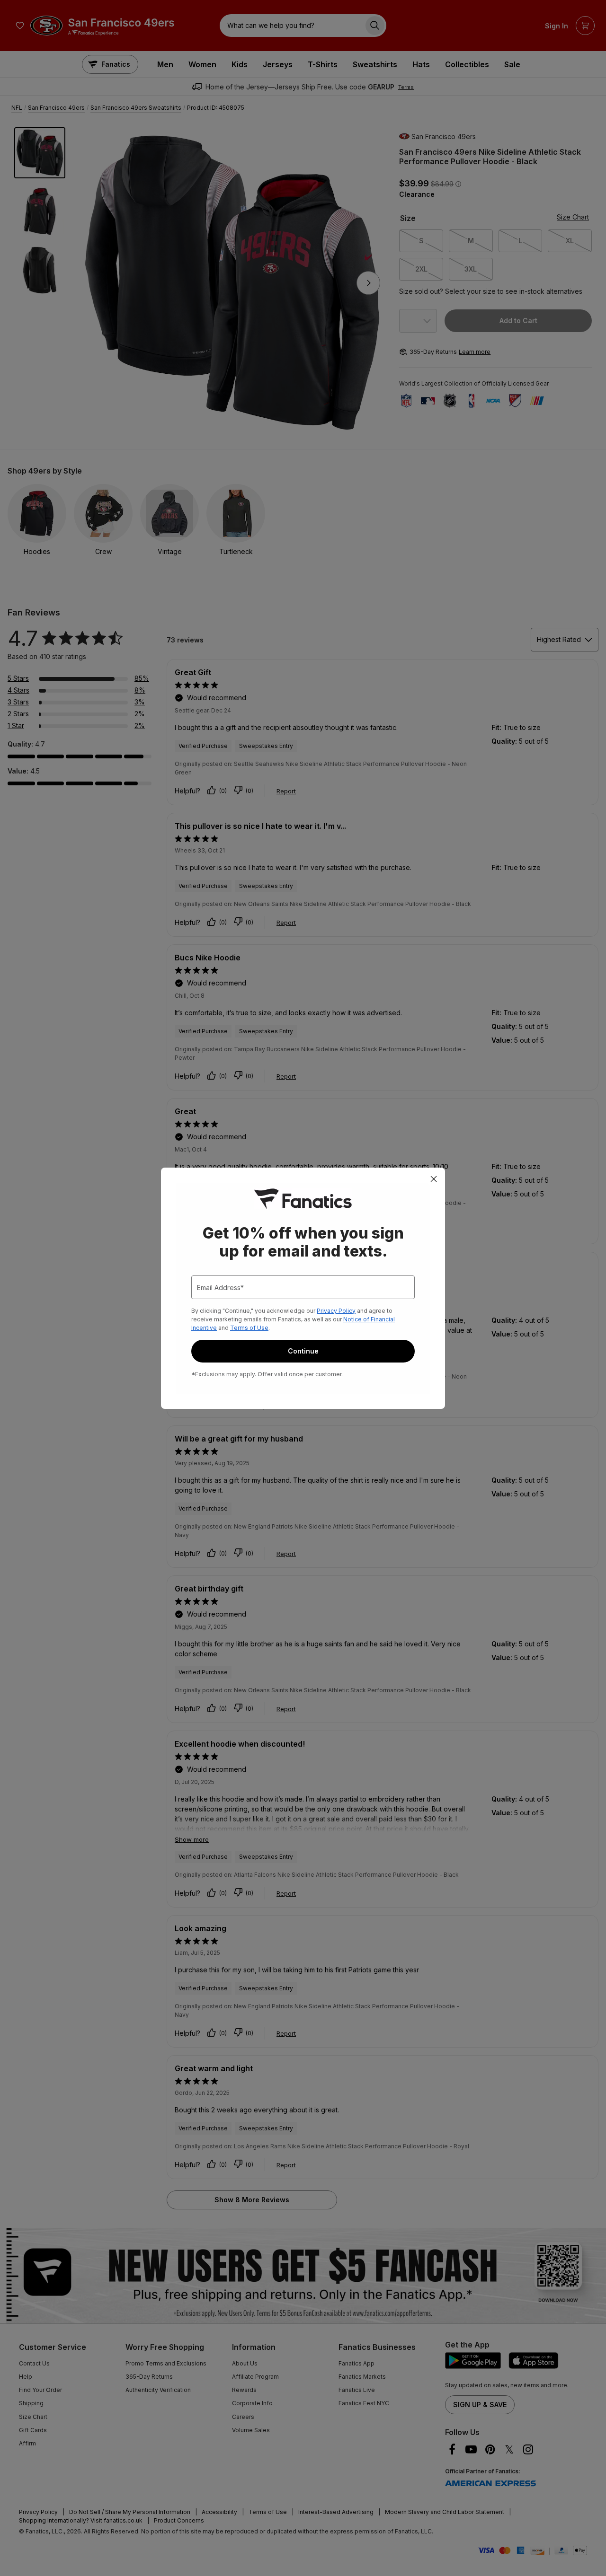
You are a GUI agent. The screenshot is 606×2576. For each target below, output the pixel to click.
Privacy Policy (336, 1311)
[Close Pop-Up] (434, 1179)
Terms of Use (249, 1328)
